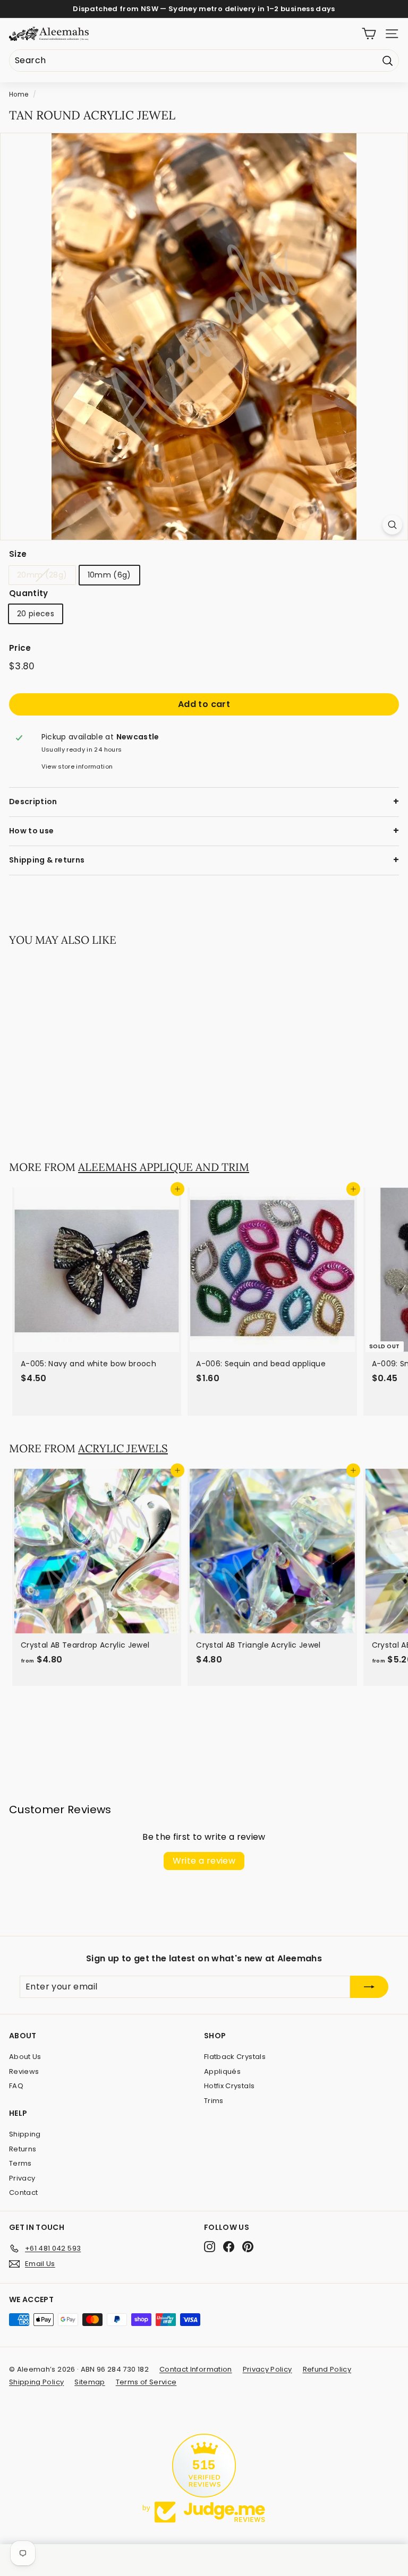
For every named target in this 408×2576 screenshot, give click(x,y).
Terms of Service (146, 2382)
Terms (20, 2163)
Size (18, 554)
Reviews (24, 2071)
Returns (23, 2149)
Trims (214, 2101)
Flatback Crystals (235, 2057)
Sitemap (90, 2382)
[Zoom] (392, 525)
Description (33, 802)
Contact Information (196, 2369)
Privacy (22, 2178)
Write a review (204, 1861)
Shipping (25, 2134)
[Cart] (369, 34)
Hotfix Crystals (229, 2086)
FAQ (16, 2086)
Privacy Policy (267, 2369)
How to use (32, 831)
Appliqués (222, 2071)
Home (19, 94)
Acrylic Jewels (123, 1448)
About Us (25, 2057)
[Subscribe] (369, 1987)
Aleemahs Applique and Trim (164, 1167)
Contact (23, 2192)
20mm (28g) (42, 575)
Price (20, 648)
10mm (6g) (109, 575)
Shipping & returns (47, 860)
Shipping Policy (36, 2382)
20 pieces (36, 614)
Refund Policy (327, 2369)
